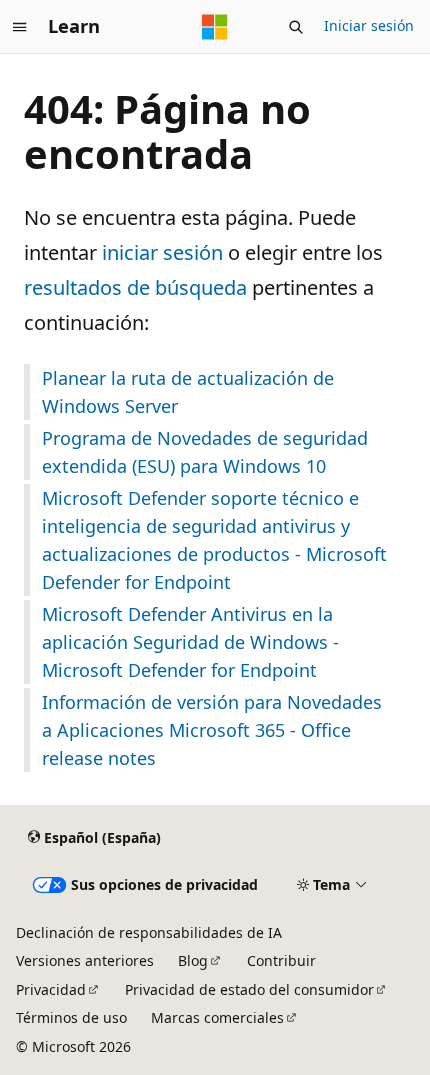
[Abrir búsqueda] (296, 27)
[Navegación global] (20, 27)
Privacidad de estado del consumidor (249, 989)
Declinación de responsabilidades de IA (149, 932)
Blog (193, 960)
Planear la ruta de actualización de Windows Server (188, 392)
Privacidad (51, 989)
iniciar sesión (162, 252)
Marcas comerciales (217, 1017)
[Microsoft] (215, 27)
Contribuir (281, 960)
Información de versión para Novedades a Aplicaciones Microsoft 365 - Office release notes (212, 730)
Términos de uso (71, 1017)
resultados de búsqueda (135, 287)
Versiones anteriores (85, 960)
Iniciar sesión (369, 25)
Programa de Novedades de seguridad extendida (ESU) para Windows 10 (205, 452)
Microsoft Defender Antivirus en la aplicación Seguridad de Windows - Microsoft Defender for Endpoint (190, 642)
